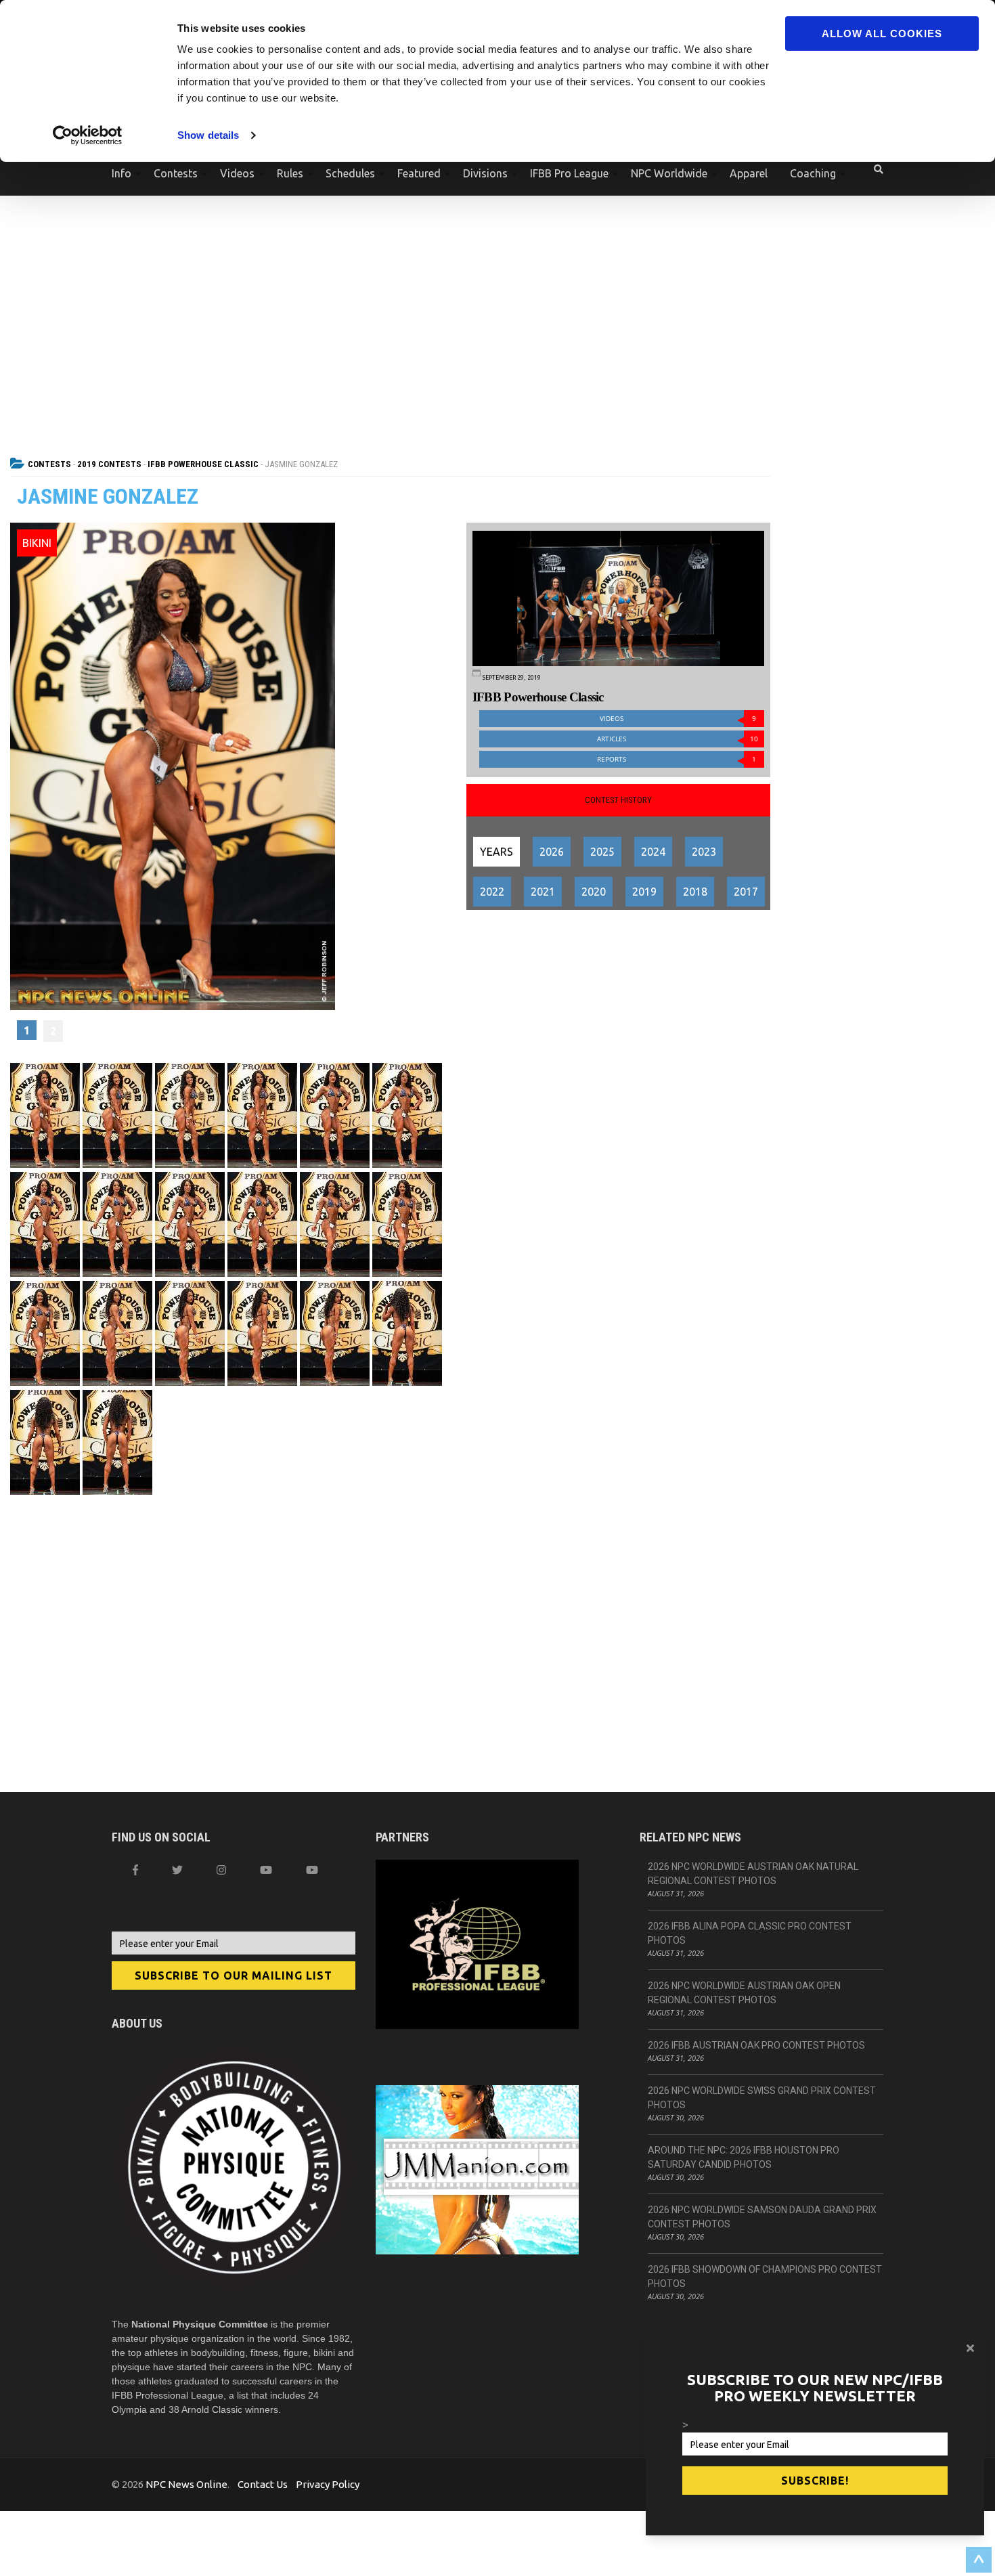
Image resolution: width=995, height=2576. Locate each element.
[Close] (970, 2348)
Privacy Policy (328, 2484)
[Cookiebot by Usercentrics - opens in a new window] (88, 135)
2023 (704, 852)
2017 (746, 892)
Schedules (350, 173)
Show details (208, 135)
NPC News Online (186, 2484)
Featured (419, 173)
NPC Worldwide (669, 173)
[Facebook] (135, 1870)
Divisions (485, 173)
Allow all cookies (882, 34)
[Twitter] (177, 1870)
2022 (492, 892)
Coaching (813, 173)
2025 (602, 852)
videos (678, 719)
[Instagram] (221, 1870)
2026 (552, 852)
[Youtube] (312, 1870)
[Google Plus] (266, 1870)
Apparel (749, 173)
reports (677, 759)
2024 (653, 852)
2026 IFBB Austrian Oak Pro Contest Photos (756, 2045)
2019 (644, 892)
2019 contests (109, 464)
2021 (543, 892)
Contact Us (263, 2484)
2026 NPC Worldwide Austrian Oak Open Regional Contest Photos (744, 1993)
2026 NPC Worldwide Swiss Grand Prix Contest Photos (762, 2098)
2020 (594, 892)
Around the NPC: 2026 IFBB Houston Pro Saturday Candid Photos (744, 2157)
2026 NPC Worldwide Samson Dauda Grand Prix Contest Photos (762, 2217)
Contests (176, 173)
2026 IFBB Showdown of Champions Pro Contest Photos (765, 2276)
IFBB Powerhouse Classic (203, 464)
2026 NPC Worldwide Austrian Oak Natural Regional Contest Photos (753, 1874)
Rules (290, 173)
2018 (695, 892)
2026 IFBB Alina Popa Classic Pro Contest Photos (750, 1933)
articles (678, 739)
